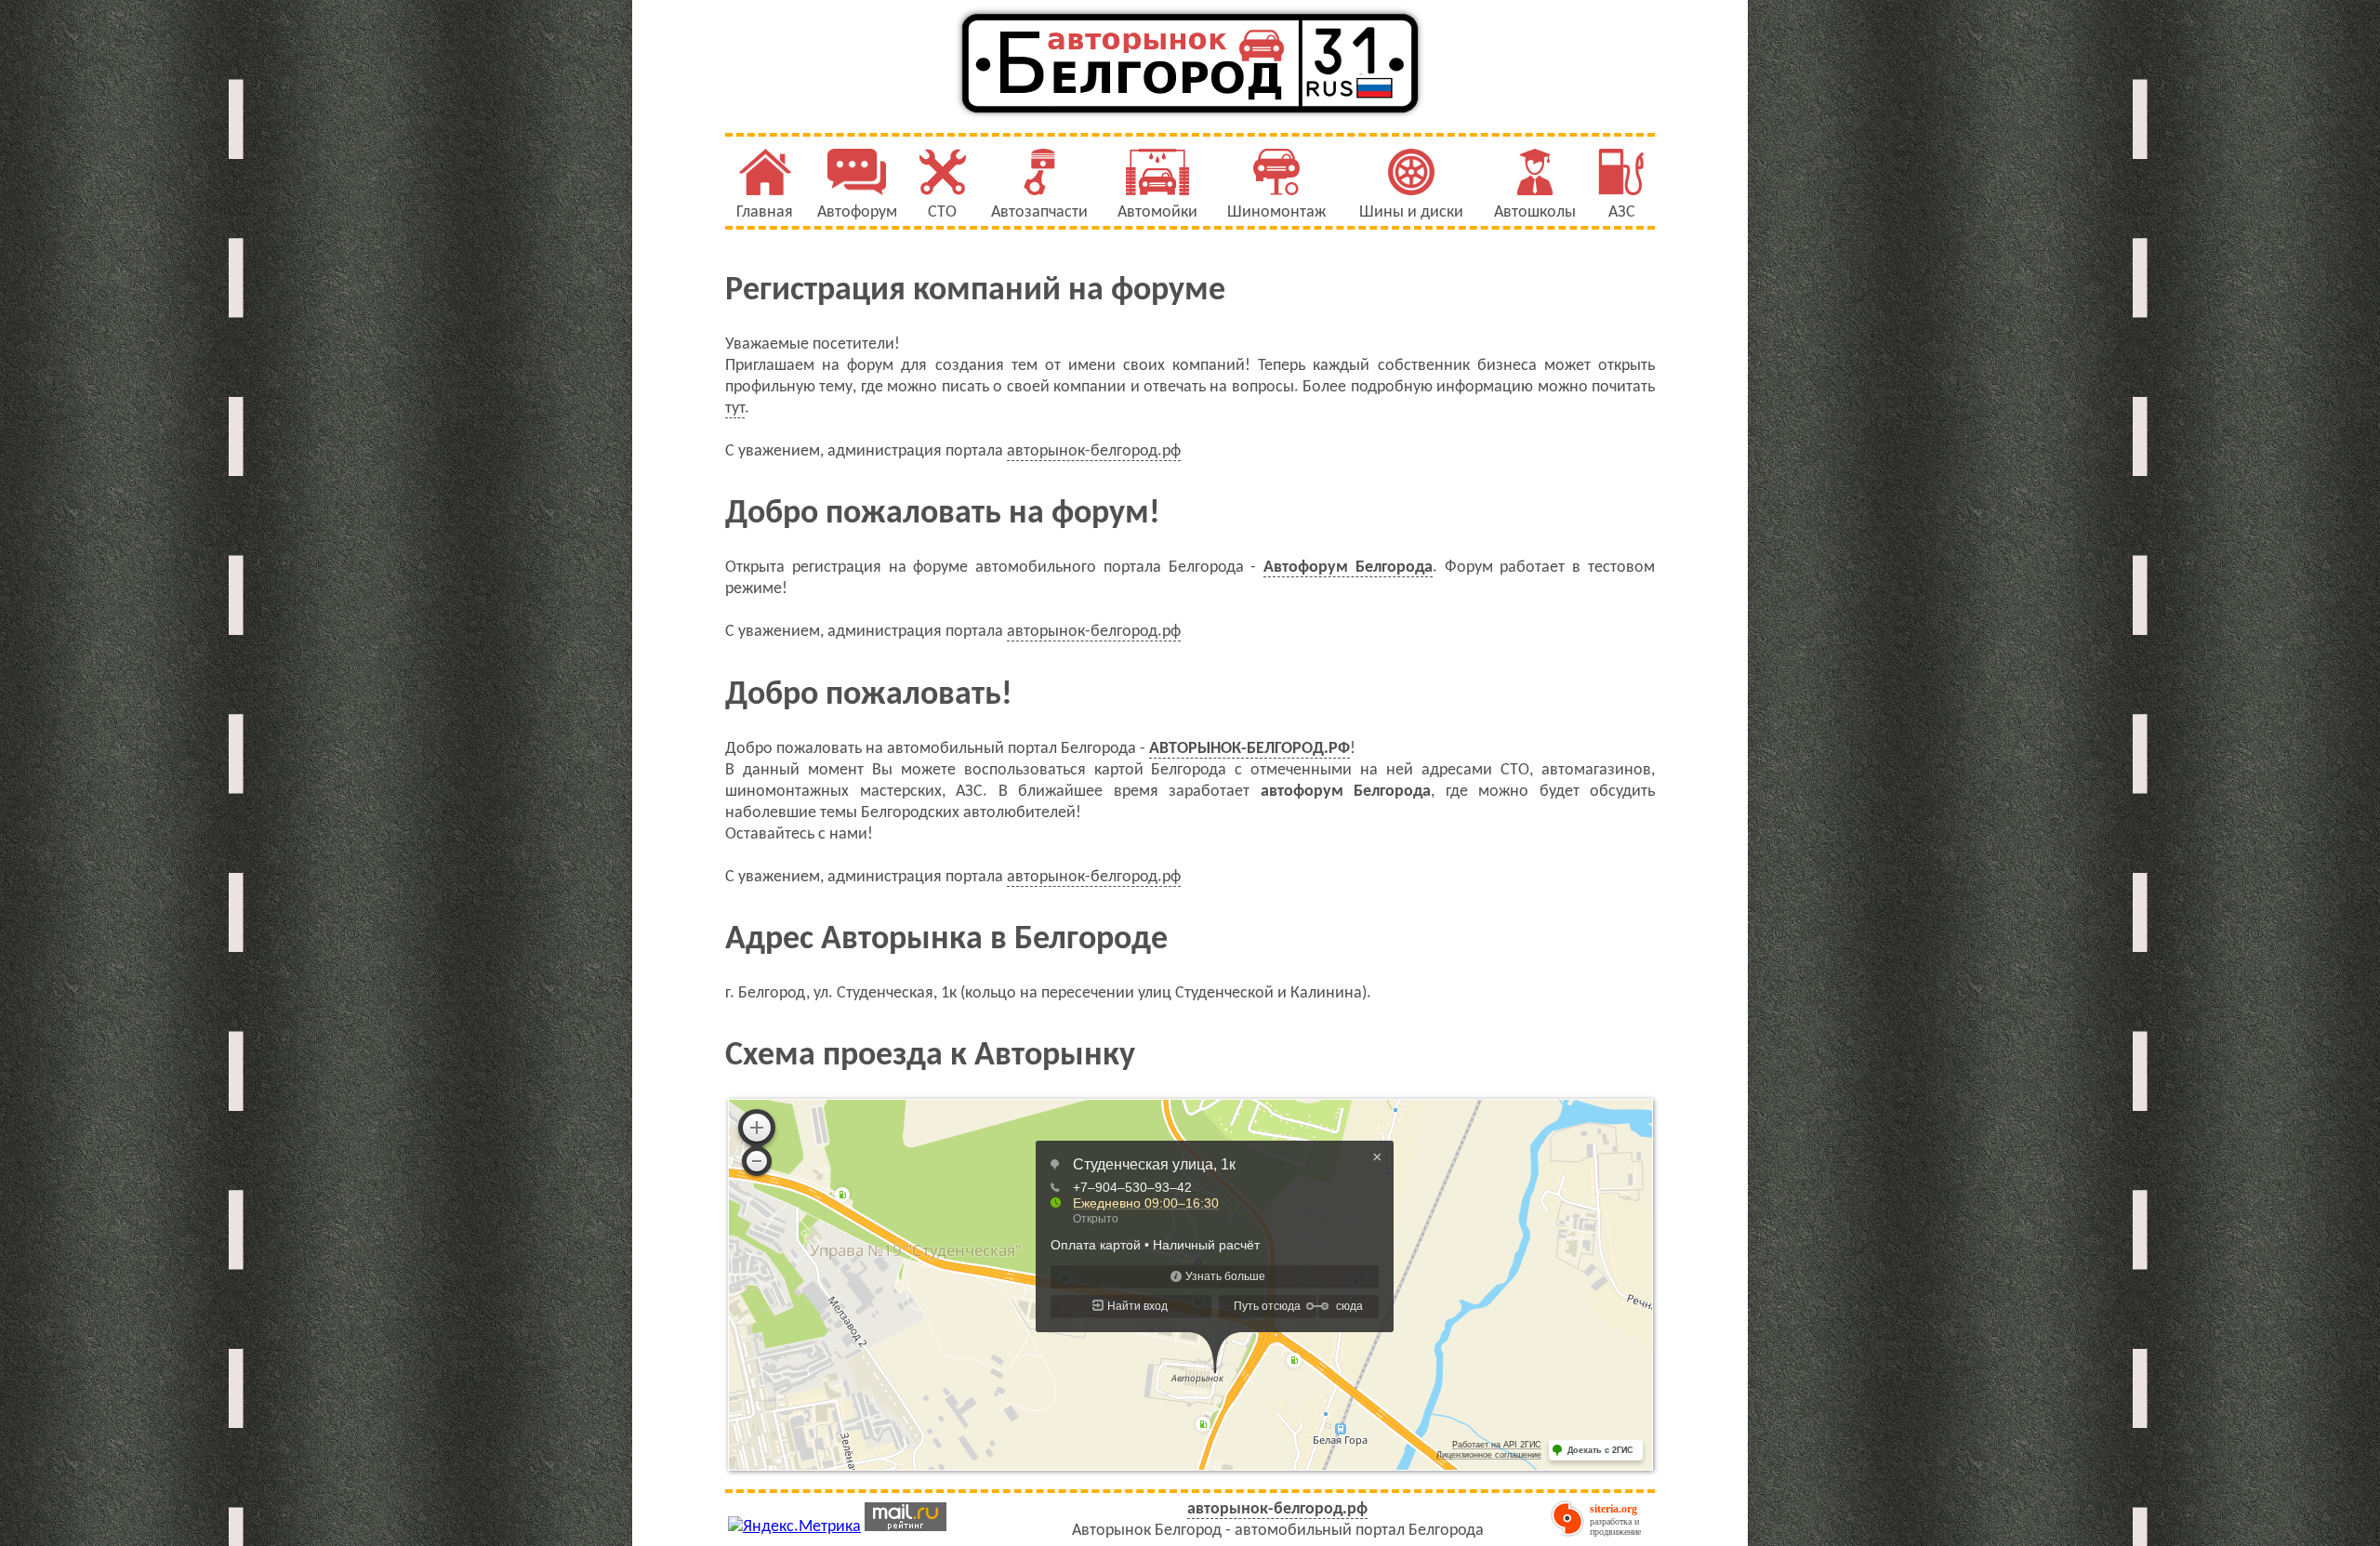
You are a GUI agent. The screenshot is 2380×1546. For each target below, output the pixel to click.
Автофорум (857, 212)
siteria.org (1613, 1509)
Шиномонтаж (1276, 212)
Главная (765, 212)
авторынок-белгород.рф (1094, 451)
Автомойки (1157, 212)
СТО (942, 212)
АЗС (1622, 212)
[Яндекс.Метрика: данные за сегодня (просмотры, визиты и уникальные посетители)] (794, 1527)
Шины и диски (1411, 212)
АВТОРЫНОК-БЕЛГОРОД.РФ (1249, 749)
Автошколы (1535, 212)
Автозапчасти (1039, 212)
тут (735, 409)
